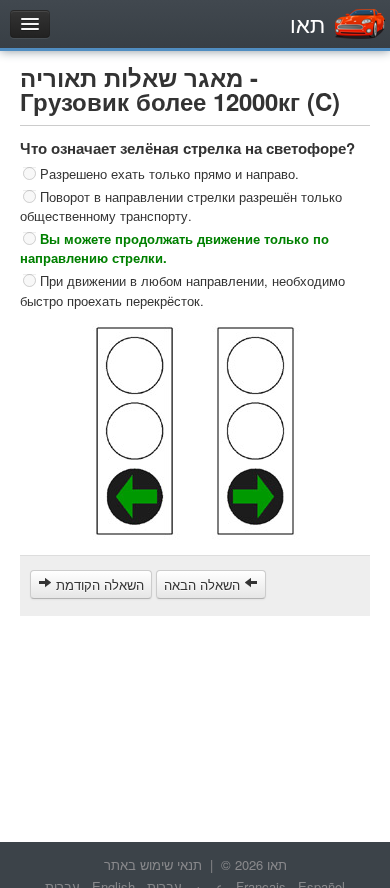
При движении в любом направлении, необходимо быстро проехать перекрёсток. (182, 290)
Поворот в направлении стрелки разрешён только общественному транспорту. (181, 205)
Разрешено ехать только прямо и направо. (169, 173)
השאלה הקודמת (98, 584)
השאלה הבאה (204, 584)
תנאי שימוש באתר (153, 864)
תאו (307, 23)
